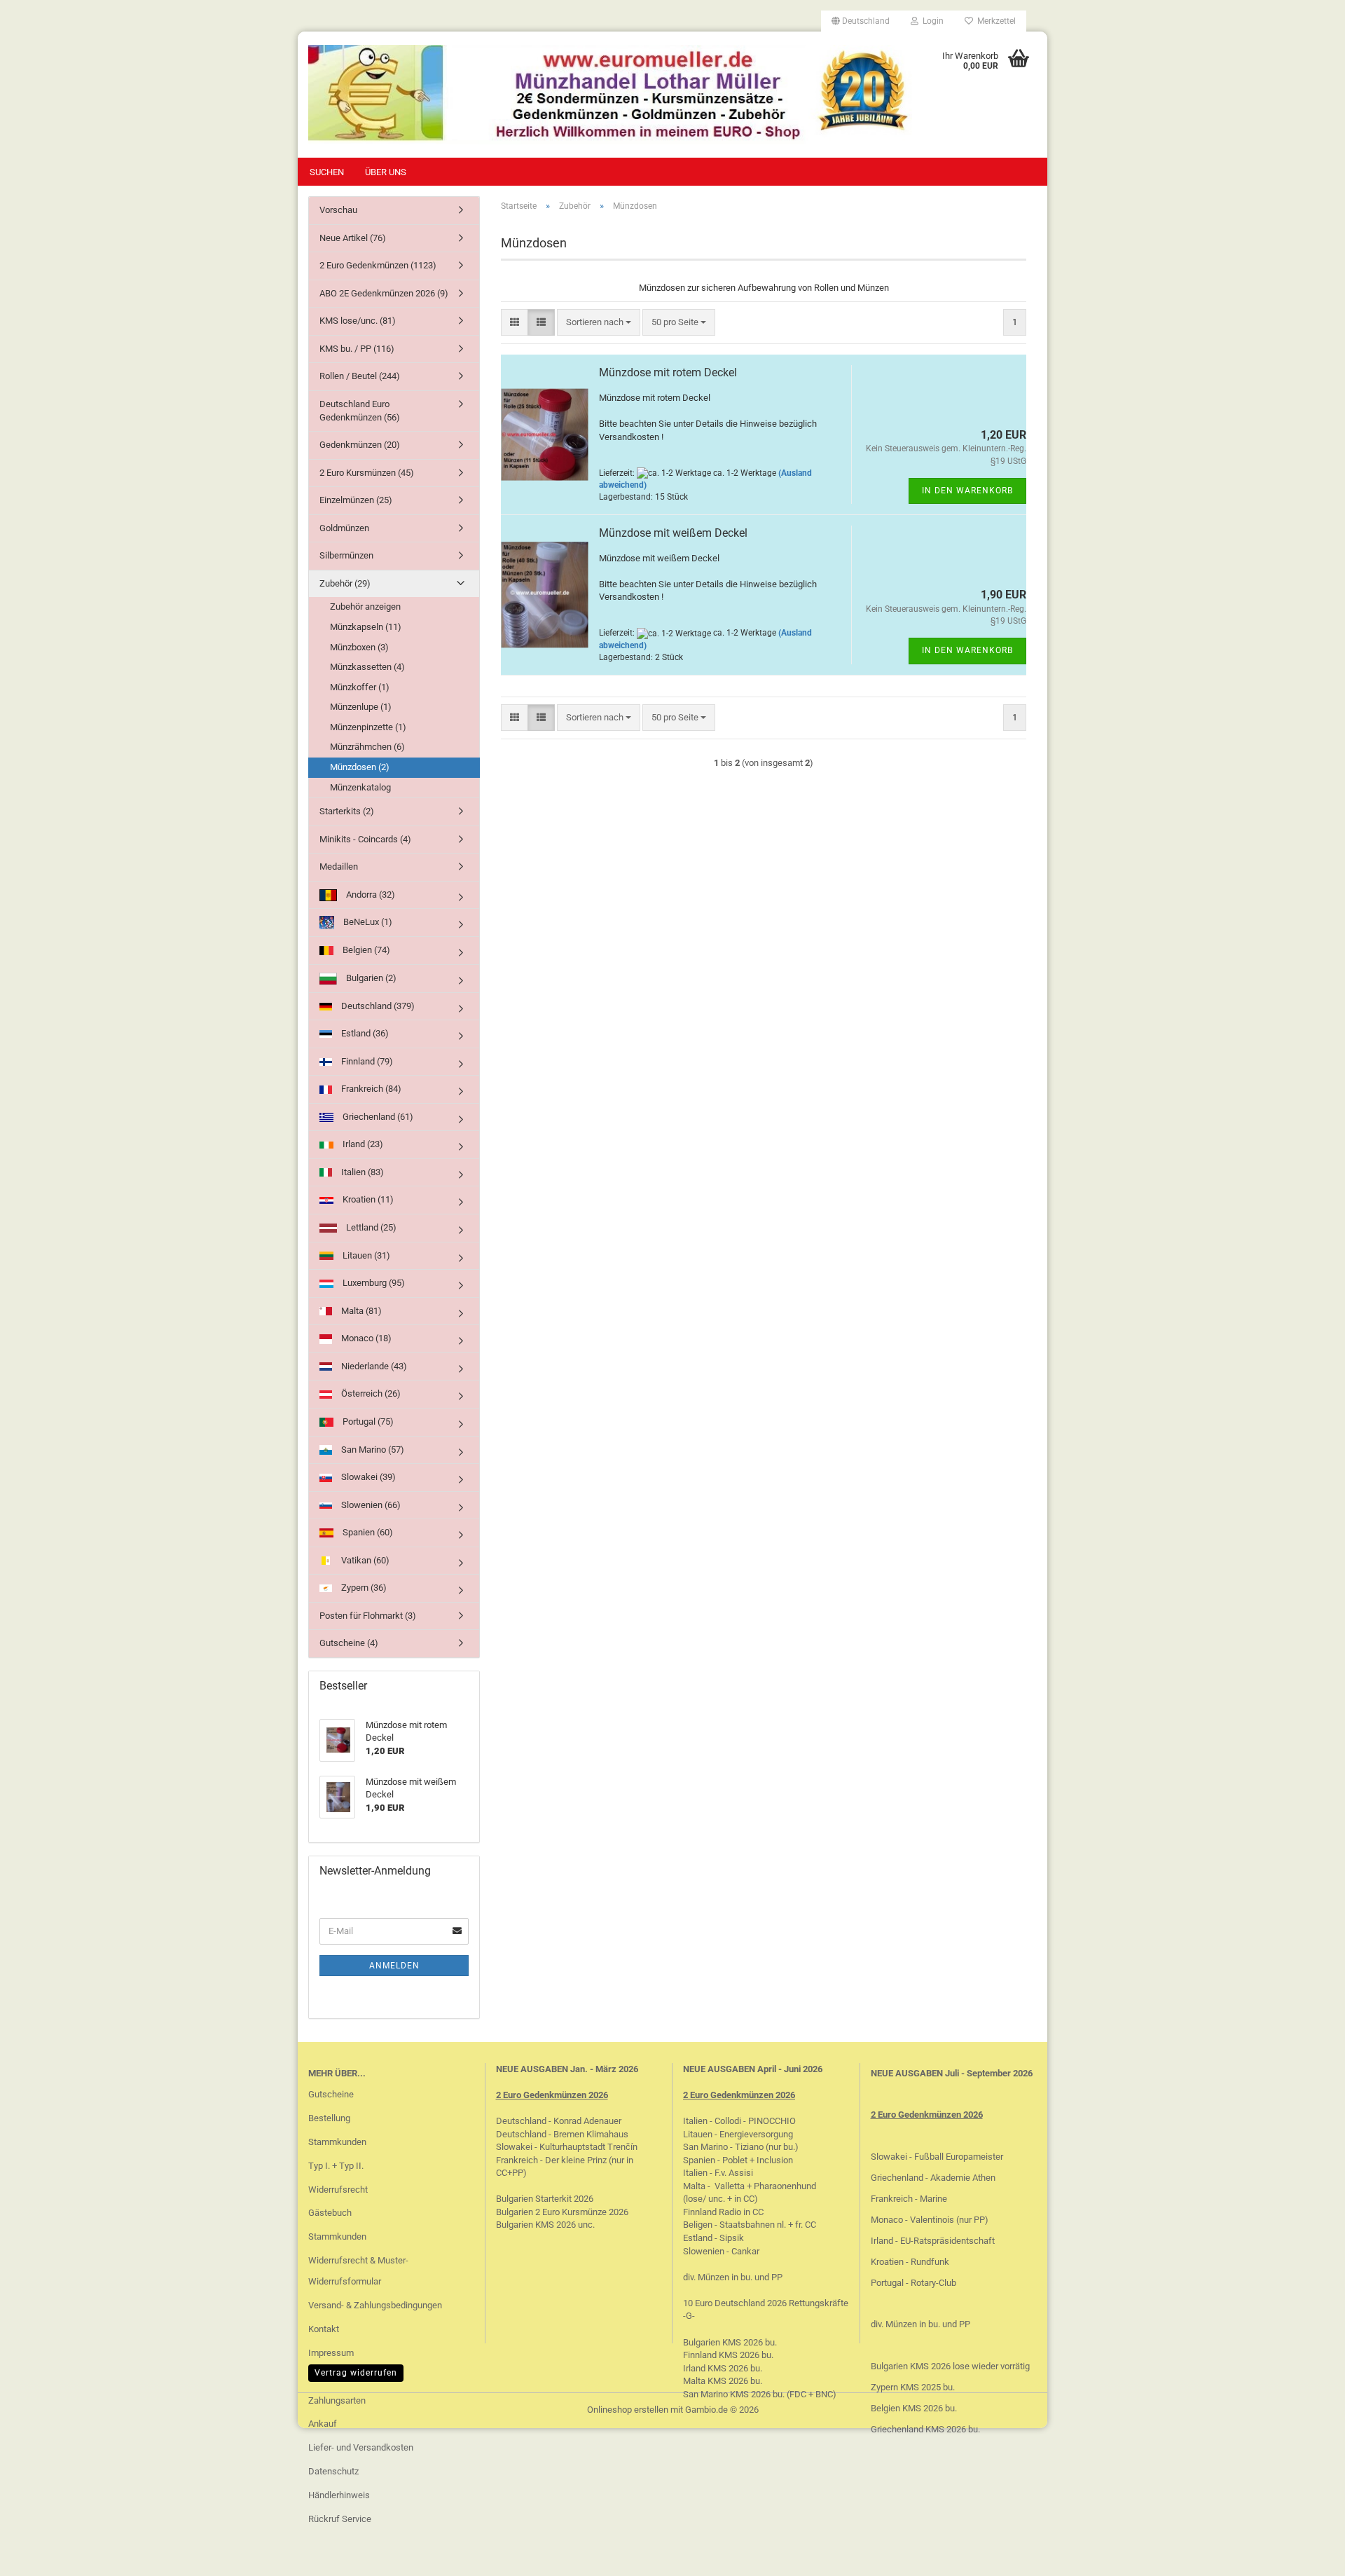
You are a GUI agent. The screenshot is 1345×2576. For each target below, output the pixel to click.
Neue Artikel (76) (353, 238)
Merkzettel (994, 21)
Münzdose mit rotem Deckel (668, 372)
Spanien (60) (367, 1532)
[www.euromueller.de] (610, 95)
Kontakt (324, 2329)
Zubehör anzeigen (365, 607)
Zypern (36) (363, 1588)
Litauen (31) (365, 1255)
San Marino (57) (372, 1450)
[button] (861, 21)
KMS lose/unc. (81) (358, 321)
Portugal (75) (367, 1421)
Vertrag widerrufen (356, 2373)
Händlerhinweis (339, 2495)
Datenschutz (333, 2471)
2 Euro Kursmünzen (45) (367, 473)
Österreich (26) (370, 1393)
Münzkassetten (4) (367, 667)
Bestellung (329, 2118)
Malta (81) (360, 1311)
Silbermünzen (346, 555)
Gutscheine (331, 2094)
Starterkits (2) (347, 811)
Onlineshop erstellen (628, 2410)
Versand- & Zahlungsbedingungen (375, 2305)
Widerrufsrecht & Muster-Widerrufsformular (358, 2271)
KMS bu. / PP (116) (357, 349)
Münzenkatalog (360, 787)
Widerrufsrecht (338, 2190)
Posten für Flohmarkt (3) (368, 1616)
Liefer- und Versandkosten (361, 2447)
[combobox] (599, 323)
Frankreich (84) (370, 1089)
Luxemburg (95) (373, 1283)
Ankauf (323, 2424)
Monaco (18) (365, 1338)
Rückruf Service (340, 2519)
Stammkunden (337, 2142)
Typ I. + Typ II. (336, 2166)
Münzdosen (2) (360, 767)
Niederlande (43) (373, 1366)
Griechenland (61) (377, 1117)
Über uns (386, 172)
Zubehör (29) (345, 583)
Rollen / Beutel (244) (360, 376)
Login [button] (931, 21)
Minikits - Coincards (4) (365, 839)
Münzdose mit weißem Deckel (673, 533)
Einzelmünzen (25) (356, 500)
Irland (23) (362, 1144)
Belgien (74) (365, 950)
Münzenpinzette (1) (368, 727)
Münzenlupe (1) (361, 707)
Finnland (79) (366, 1061)
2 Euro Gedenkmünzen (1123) (378, 265)
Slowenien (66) (370, 1505)
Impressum (331, 2353)
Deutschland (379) (377, 1006)
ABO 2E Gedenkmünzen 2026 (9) (384, 293)
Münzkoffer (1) (360, 687)
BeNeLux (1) (367, 922)
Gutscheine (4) (349, 1643)
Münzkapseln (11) (366, 627)
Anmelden (394, 1966)
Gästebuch (330, 2213)
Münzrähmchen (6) (367, 747)
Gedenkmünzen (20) (360, 445)
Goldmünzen (344, 528)
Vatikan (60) (364, 1560)
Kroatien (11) (367, 1199)
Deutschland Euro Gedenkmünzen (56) (360, 411)
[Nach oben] (1306, 2555)
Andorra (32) (370, 895)
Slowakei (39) (367, 1477)
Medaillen (339, 866)
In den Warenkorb (967, 491)
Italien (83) (361, 1172)
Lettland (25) (370, 1227)
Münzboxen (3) (359, 647)
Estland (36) (364, 1033)
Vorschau (338, 210)
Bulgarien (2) (370, 978)
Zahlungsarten (337, 2400)
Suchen (327, 172)
